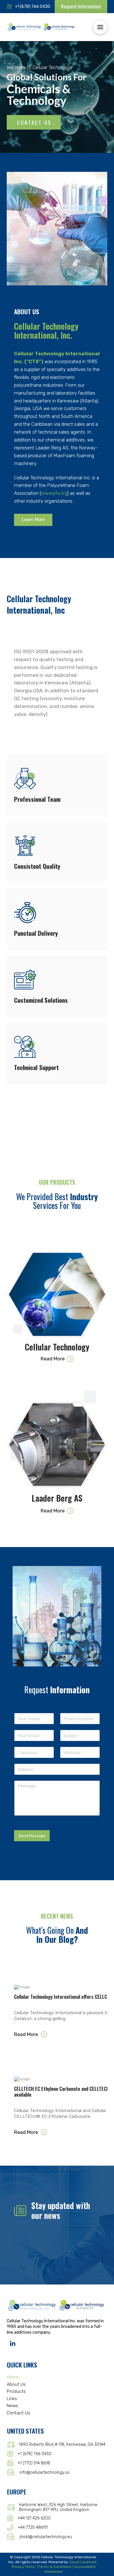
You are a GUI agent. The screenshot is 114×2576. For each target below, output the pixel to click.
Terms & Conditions (55, 2567)
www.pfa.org (54, 493)
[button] (100, 27)
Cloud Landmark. (83, 2562)
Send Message (32, 1836)
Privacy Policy (23, 2567)
